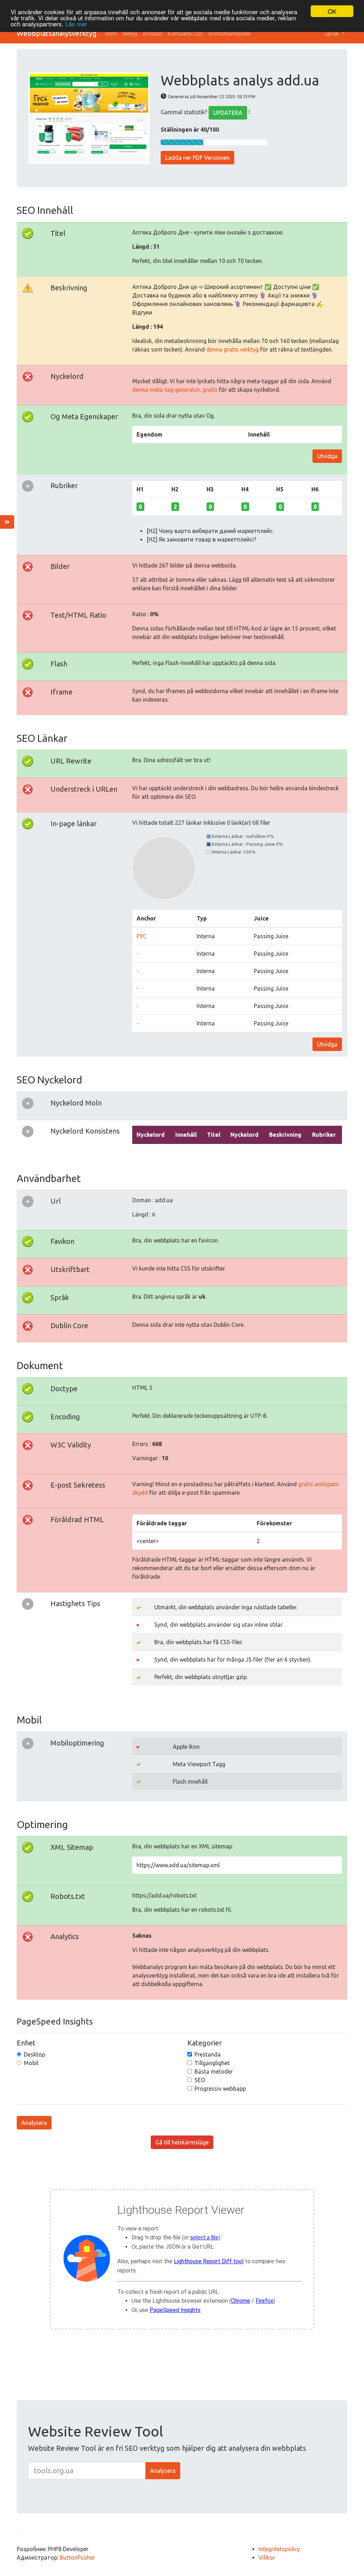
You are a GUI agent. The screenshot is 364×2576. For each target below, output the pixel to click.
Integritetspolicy (279, 2549)
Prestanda (208, 2054)
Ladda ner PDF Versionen (197, 158)
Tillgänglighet (212, 2063)
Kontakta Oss (185, 33)
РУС (141, 936)
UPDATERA (228, 113)
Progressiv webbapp (220, 2089)
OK (332, 11)
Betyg (130, 33)
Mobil (31, 2063)
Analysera (34, 2123)
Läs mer (76, 24)
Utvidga (327, 456)
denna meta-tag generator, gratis (175, 390)
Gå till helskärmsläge (182, 2142)
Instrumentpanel (230, 33)
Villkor (267, 2557)
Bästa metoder (214, 2071)
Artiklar (152, 33)
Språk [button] (332, 33)
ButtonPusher (77, 2557)
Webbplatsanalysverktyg (57, 33)
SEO (200, 2080)
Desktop (34, 2054)
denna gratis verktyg (232, 349)
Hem (111, 33)
